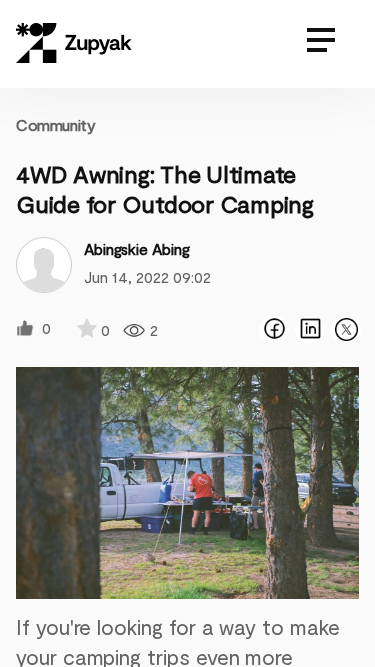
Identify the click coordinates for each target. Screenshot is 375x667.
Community (55, 124)
